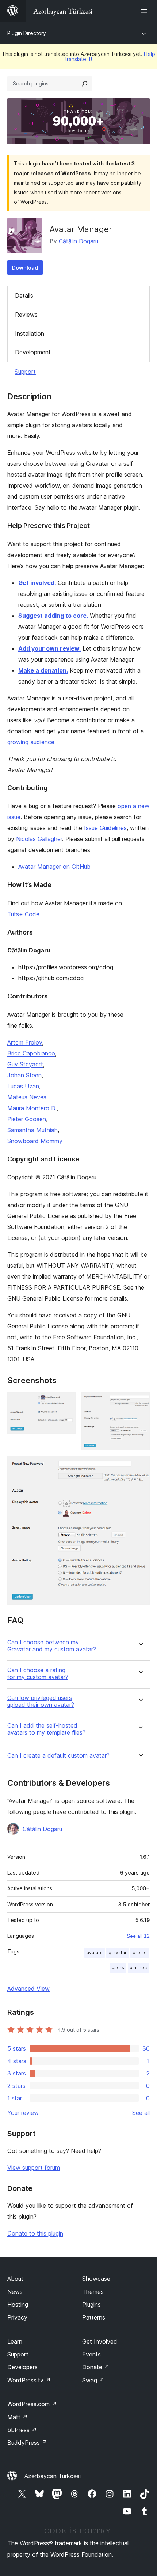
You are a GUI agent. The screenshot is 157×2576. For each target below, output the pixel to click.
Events (91, 2354)
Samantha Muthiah (32, 1130)
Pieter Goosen (27, 1119)
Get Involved (100, 2341)
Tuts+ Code (23, 914)
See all (141, 2113)
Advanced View (28, 1989)
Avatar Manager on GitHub (54, 867)
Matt (18, 2417)
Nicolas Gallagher (39, 839)
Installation (30, 334)
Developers (22, 2367)
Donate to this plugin (35, 2233)
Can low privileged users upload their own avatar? (41, 1701)
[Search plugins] (85, 84)
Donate (96, 2367)
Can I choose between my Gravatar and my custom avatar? (52, 1646)
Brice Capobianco (31, 1053)
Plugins (91, 2305)
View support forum (34, 2168)
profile (140, 1953)
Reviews (26, 315)
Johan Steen (24, 1075)
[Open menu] (145, 11)
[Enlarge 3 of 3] (140, 1466)
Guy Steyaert (25, 1064)
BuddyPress (27, 2443)
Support (25, 372)
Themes (93, 2292)
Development (33, 352)
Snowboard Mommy (35, 1141)
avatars (95, 1953)
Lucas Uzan (23, 1086)
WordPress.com (32, 2404)
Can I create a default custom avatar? (58, 1756)
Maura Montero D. (32, 1108)
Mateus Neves (27, 1097)
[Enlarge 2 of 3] (140, 1402)
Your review (23, 2113)
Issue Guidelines (105, 828)
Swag (93, 2380)
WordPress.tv (29, 2380)
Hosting (18, 2305)
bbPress (22, 2430)
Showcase (96, 2279)
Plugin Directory (27, 33)
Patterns (94, 2317)
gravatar (118, 1953)
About (15, 2279)
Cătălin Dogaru (78, 241)
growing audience (31, 742)
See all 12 (138, 1936)
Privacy (17, 2317)
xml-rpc (138, 1968)
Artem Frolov (25, 1042)
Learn (15, 2341)
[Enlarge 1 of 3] (66, 1402)
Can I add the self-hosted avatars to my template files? (46, 1729)
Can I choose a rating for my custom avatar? (38, 1674)
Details (24, 296)
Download (25, 268)
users (118, 1968)
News (15, 2292)
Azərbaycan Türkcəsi (53, 2476)
